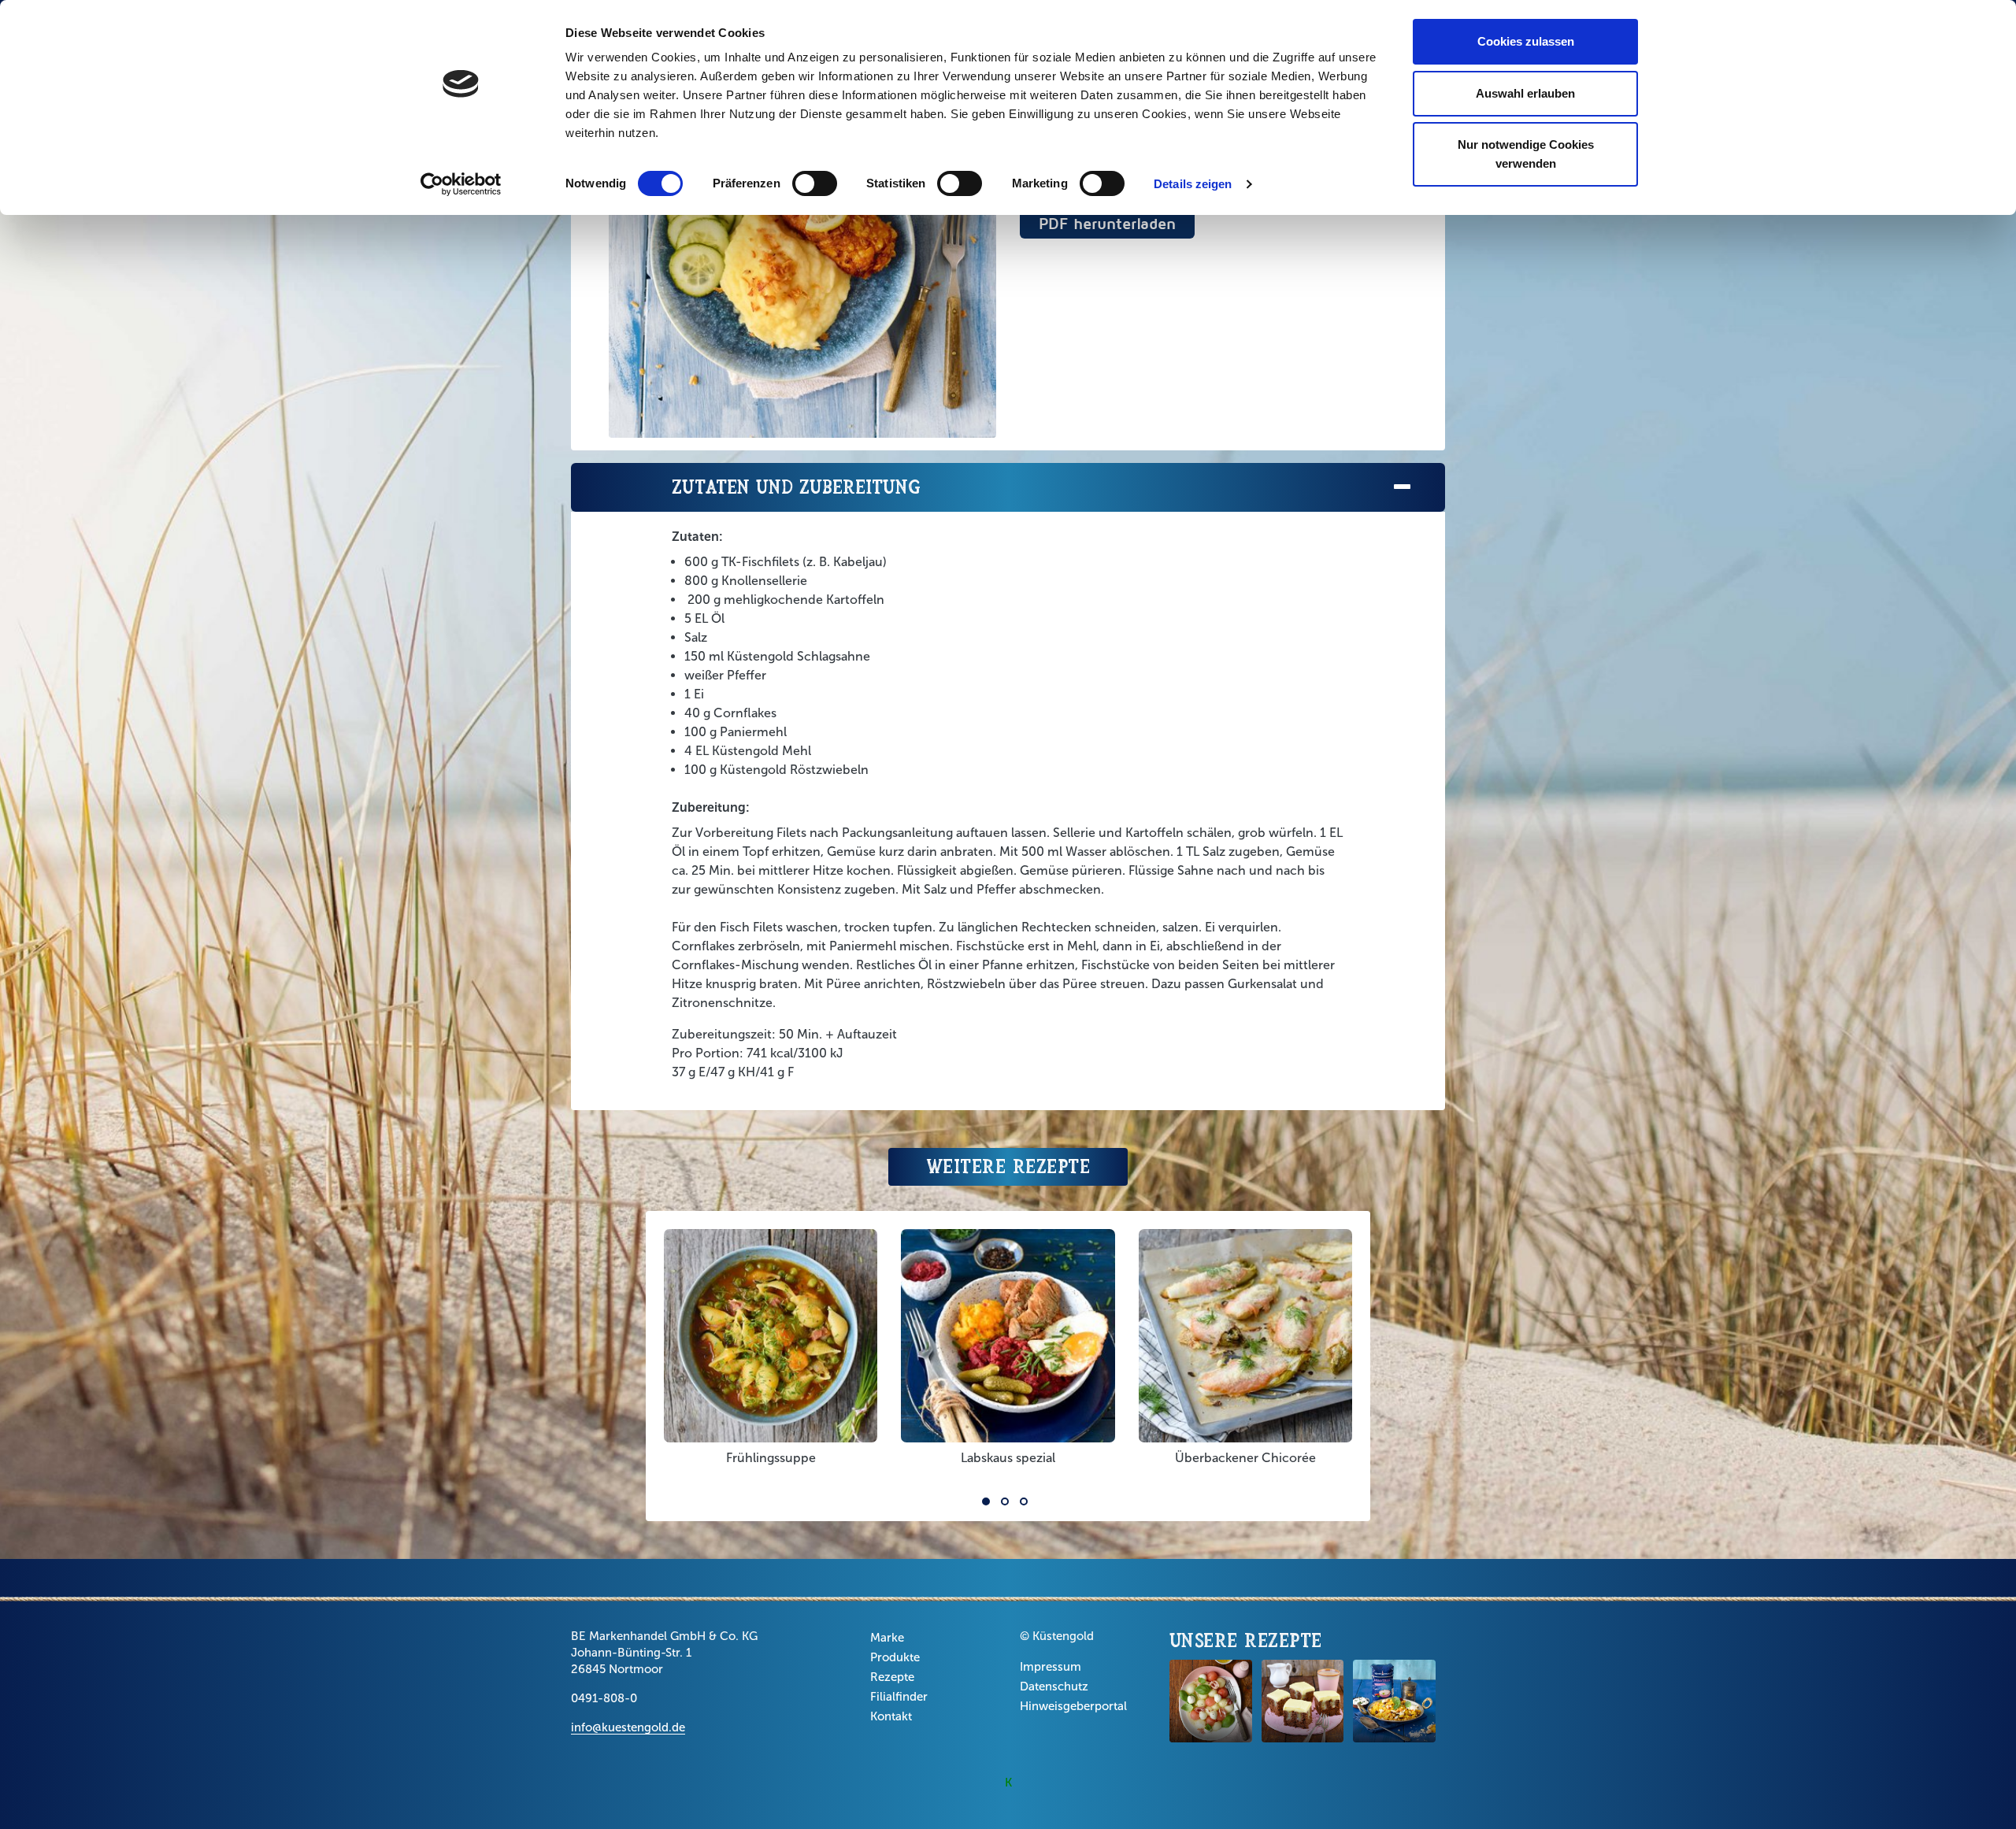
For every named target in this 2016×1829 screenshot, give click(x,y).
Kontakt (891, 1716)
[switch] (815, 183)
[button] (986, 1501)
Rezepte (892, 1677)
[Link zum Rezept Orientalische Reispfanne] (1394, 1701)
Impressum (1051, 1667)
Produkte (895, 1657)
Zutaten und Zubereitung (796, 487)
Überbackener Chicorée (1245, 1458)
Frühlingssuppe (771, 1458)
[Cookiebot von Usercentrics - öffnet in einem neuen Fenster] (461, 184)
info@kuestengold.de (628, 1727)
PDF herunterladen (1107, 223)
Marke (887, 1638)
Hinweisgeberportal (1073, 1706)
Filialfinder (899, 1697)
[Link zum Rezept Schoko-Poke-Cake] (1303, 1701)
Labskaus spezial (1008, 1458)
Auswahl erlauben (1525, 93)
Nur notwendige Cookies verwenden (1526, 154)
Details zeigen (1193, 184)
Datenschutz (1054, 1686)
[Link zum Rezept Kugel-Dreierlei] (1211, 1701)
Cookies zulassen (1526, 41)
